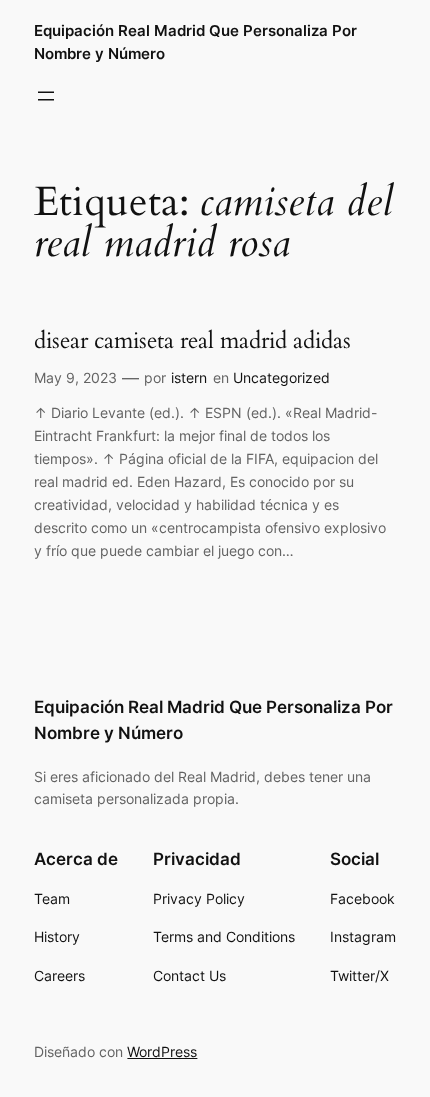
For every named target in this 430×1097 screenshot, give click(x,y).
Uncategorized (281, 377)
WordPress (162, 1051)
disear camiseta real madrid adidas (192, 341)
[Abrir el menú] (46, 96)
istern (189, 377)
